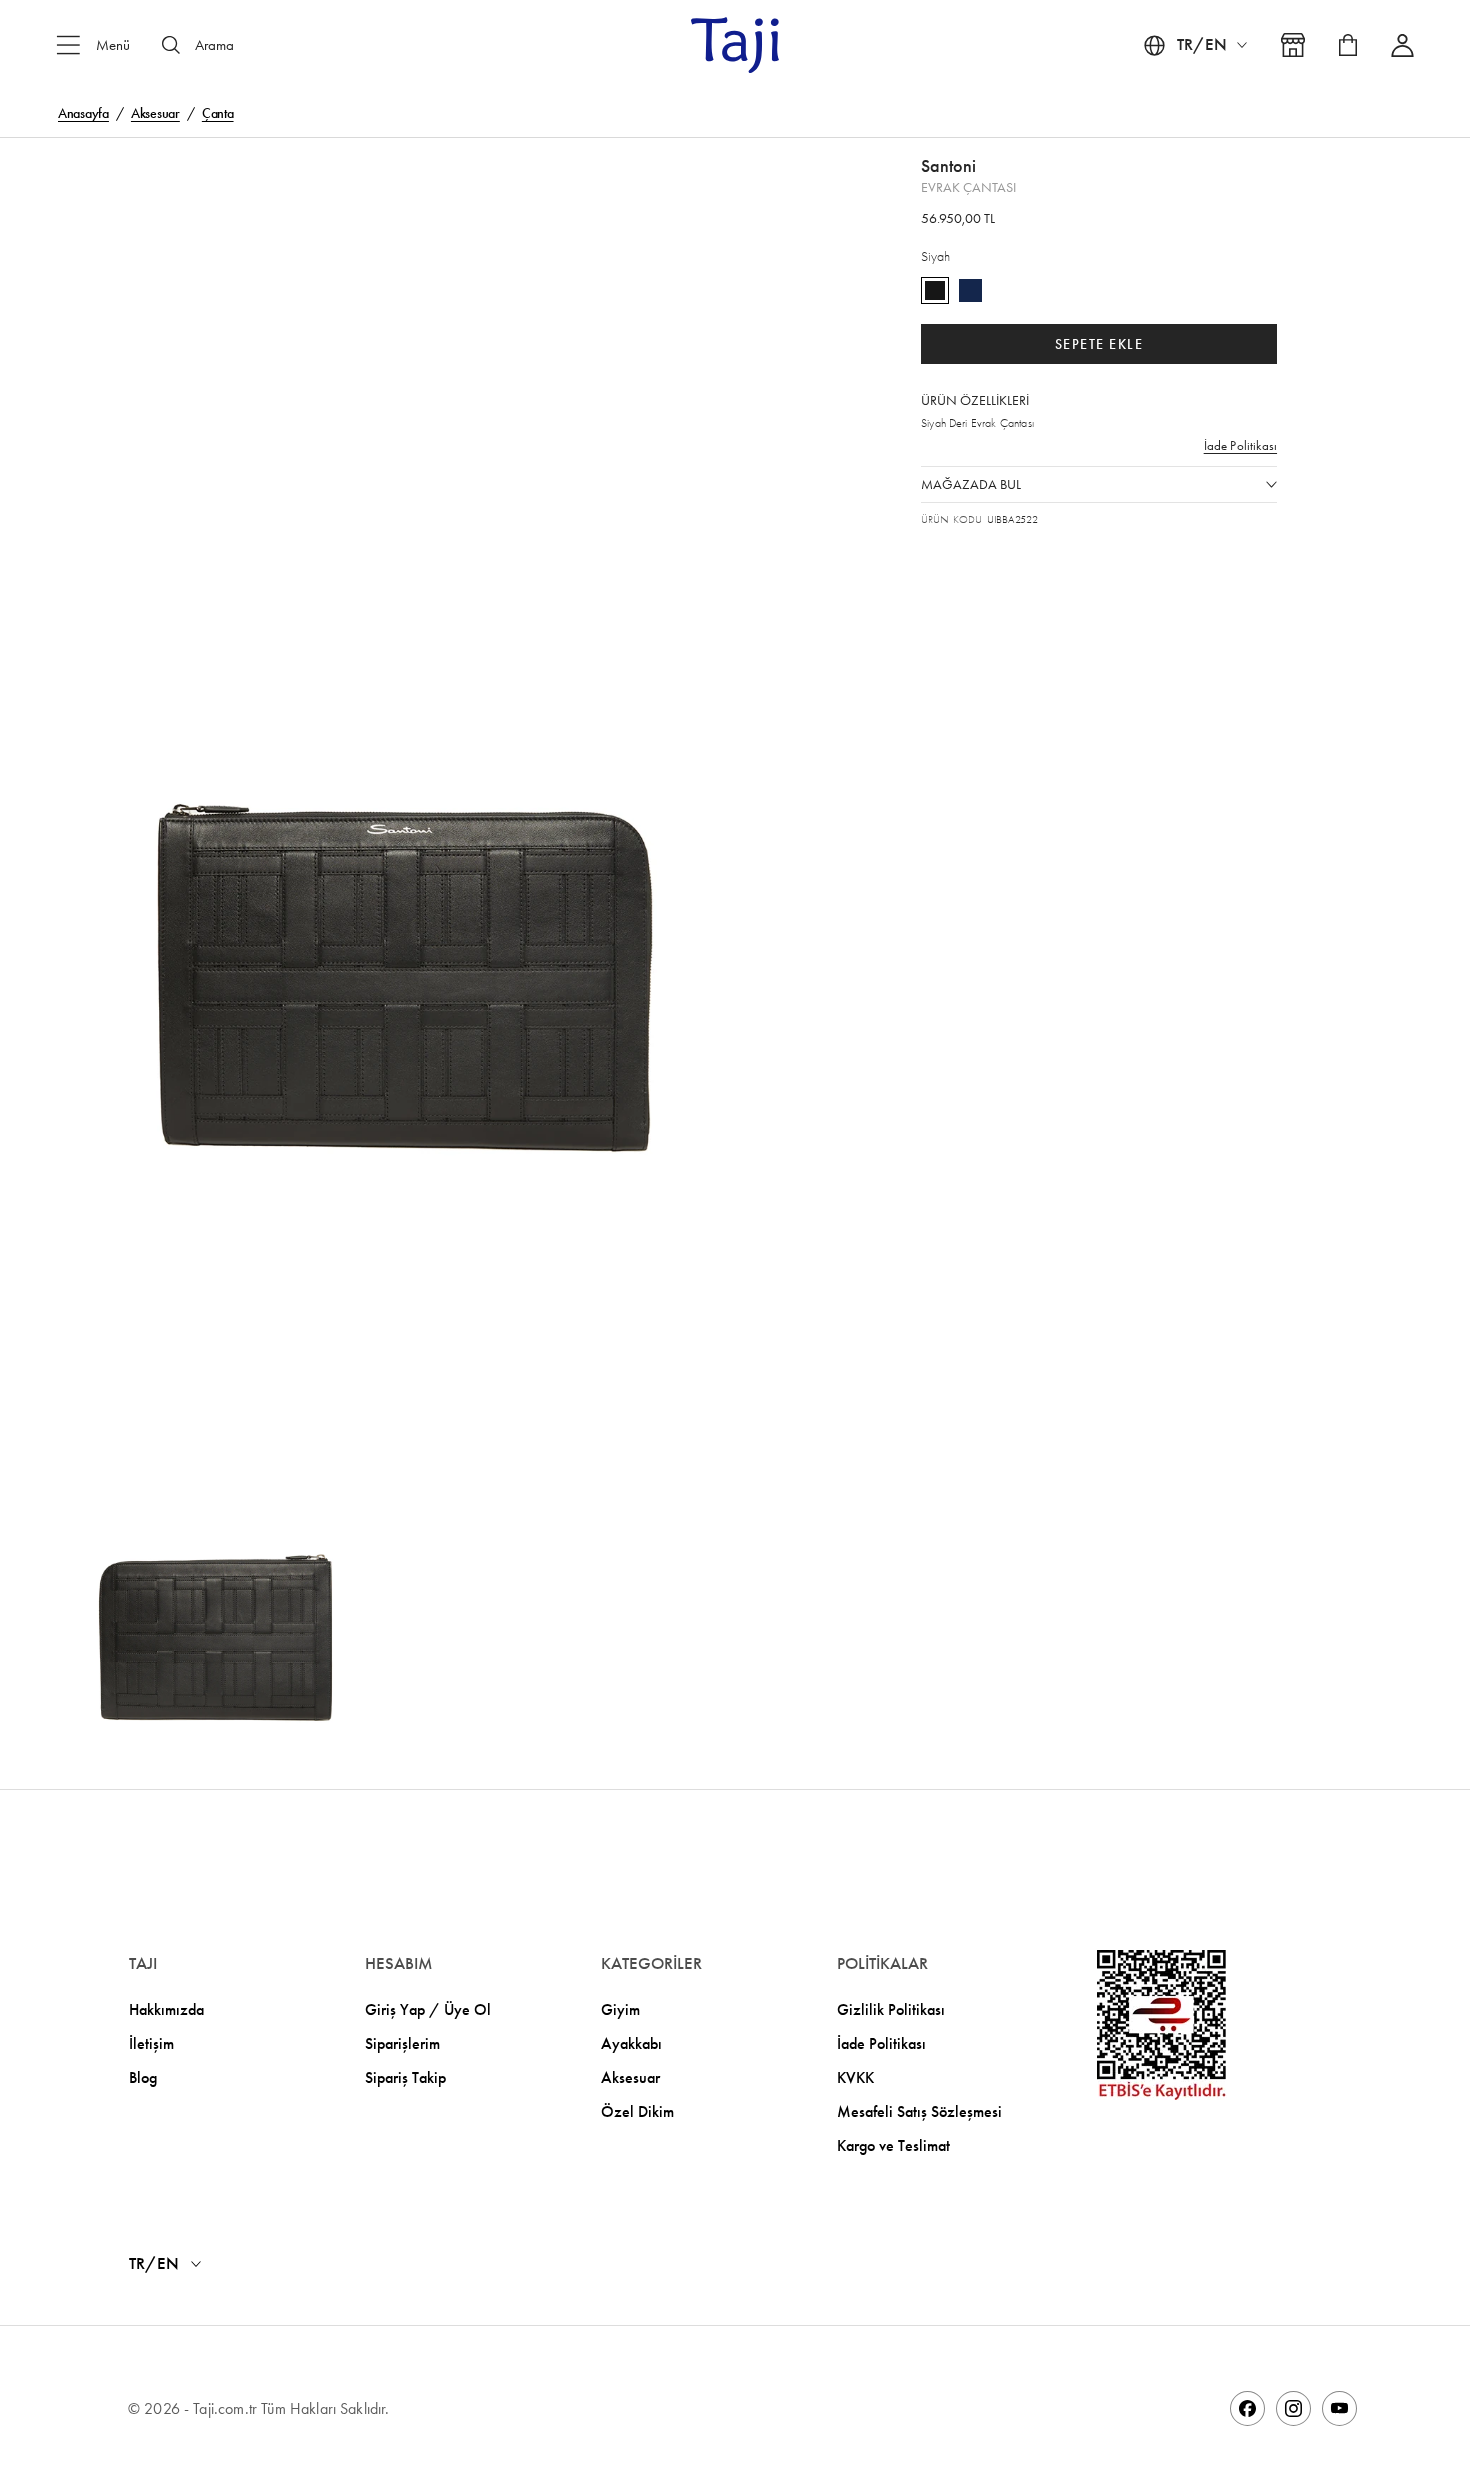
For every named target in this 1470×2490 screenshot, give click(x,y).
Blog (143, 2077)
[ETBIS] (1162, 2025)
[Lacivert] (970, 290)
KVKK (855, 2077)
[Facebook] (1247, 2408)
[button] (398, 688)
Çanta (218, 113)
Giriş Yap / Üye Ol (428, 2009)
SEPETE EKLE (1099, 344)
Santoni (948, 166)
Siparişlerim (402, 2043)
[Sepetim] (1348, 45)
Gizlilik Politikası (891, 2009)
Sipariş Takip (405, 2077)
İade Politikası (1240, 446)
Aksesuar (155, 113)
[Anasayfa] (735, 45)
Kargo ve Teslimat (893, 2145)
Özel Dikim (637, 2111)
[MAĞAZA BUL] (1293, 45)
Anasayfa (83, 113)
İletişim (151, 2043)
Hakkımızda (166, 2009)
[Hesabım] (1402, 45)
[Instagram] (1293, 2408)
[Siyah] (935, 291)
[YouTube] (1339, 2408)
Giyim (620, 2009)
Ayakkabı (631, 2043)
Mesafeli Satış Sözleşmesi (919, 2111)
